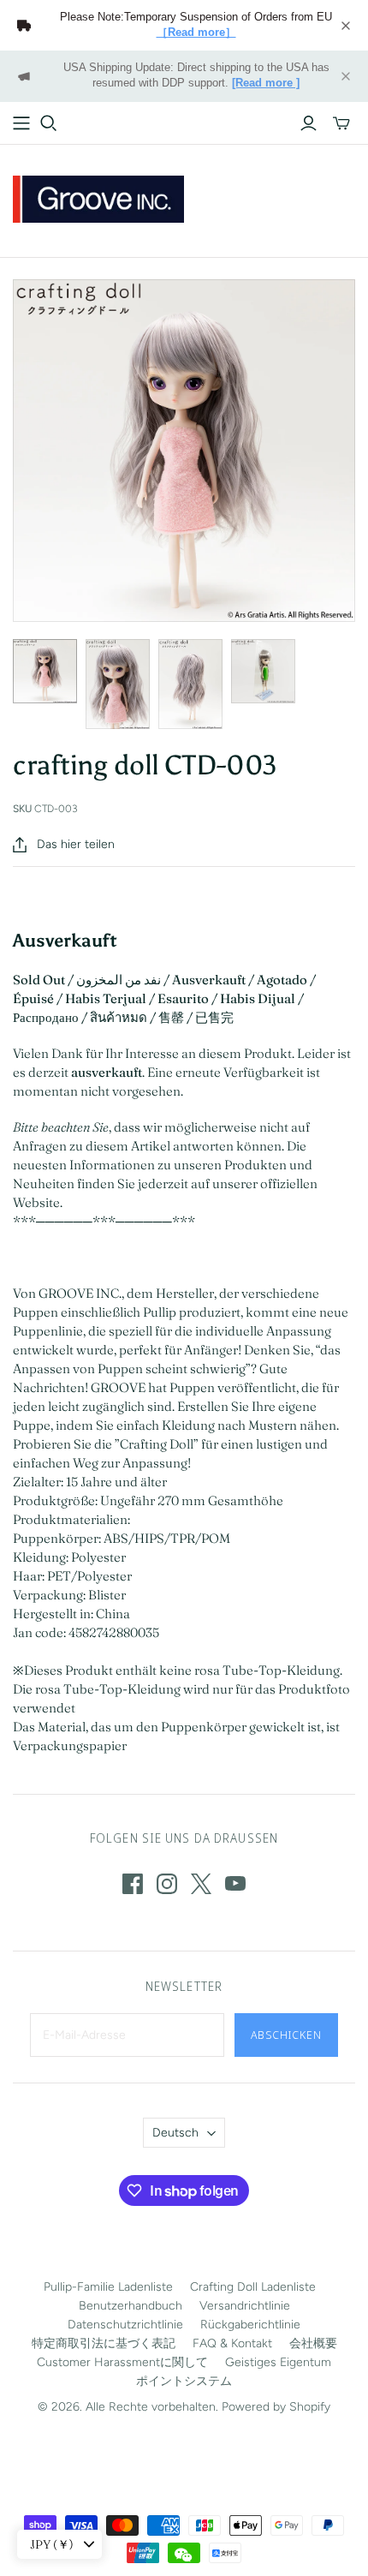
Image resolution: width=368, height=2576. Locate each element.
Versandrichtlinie (245, 2306)
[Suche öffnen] (49, 123)
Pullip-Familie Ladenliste (108, 2287)
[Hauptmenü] (21, 123)
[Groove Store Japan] (98, 197)
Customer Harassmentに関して (122, 2362)
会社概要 (313, 2343)
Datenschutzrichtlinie (125, 2325)
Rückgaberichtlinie (250, 2325)
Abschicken (286, 2035)
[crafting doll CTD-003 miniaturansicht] (45, 671)
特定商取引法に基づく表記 (104, 2343)
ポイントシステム (184, 2381)
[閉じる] (346, 26)
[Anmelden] (309, 123)
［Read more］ (196, 33)
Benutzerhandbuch (131, 2306)
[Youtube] (235, 1884)
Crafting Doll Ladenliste (253, 2287)
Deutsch (175, 2133)
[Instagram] (167, 1884)
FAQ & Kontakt (232, 2343)
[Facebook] (133, 1884)
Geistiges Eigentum (278, 2362)
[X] (201, 1884)
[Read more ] (266, 83)
